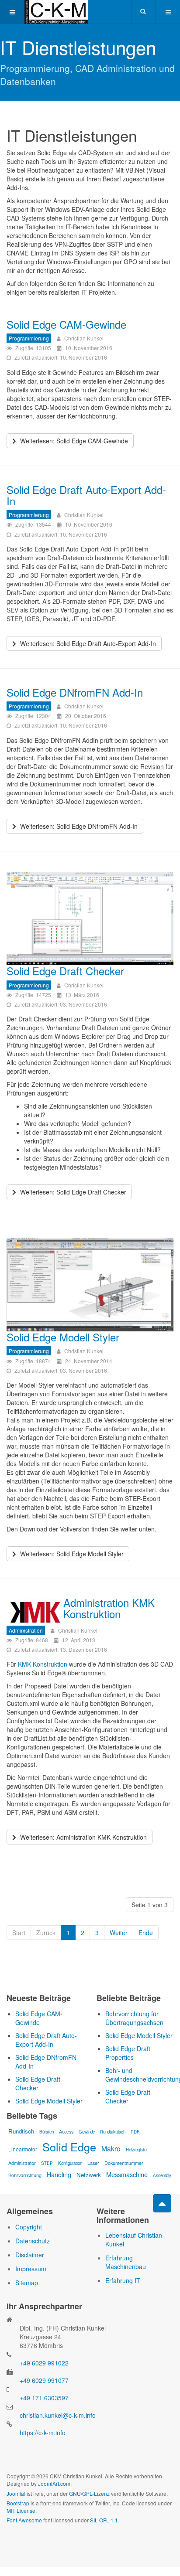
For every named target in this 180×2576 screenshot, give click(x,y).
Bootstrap (18, 2503)
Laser (93, 2163)
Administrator (22, 2163)
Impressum (31, 2269)
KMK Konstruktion (43, 1664)
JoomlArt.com (54, 2483)
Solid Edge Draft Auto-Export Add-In (86, 495)
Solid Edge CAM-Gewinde (66, 324)
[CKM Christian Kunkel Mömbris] (56, 12)
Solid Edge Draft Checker (65, 971)
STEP (47, 2163)
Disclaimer (30, 2255)
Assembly (162, 2175)
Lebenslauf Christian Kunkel (134, 2239)
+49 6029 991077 (44, 2380)
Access (66, 2131)
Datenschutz (33, 2241)
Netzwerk (89, 2175)
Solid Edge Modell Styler (63, 1337)
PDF (135, 2132)
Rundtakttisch (113, 2132)
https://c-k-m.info (43, 2433)
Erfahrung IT (123, 2280)
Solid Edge (69, 2147)
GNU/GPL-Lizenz (89, 2493)
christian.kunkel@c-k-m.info (58, 2415)
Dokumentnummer (124, 2163)
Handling (59, 2174)
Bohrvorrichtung (25, 2175)
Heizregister (137, 2150)
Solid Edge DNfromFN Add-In (75, 692)
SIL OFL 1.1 (104, 2520)
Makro (111, 2148)
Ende (146, 1933)
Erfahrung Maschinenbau (126, 2262)
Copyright (29, 2227)
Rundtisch (21, 2131)
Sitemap (27, 2283)
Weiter (119, 1933)
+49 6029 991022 (44, 2363)
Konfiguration (70, 2163)
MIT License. (22, 2510)
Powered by (46, 2543)
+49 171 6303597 (44, 2398)
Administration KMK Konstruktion (109, 1608)
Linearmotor (23, 2149)
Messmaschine (127, 2174)
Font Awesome (24, 2520)
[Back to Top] (162, 2203)
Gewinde (87, 2132)
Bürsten (47, 2132)
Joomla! (16, 2493)
